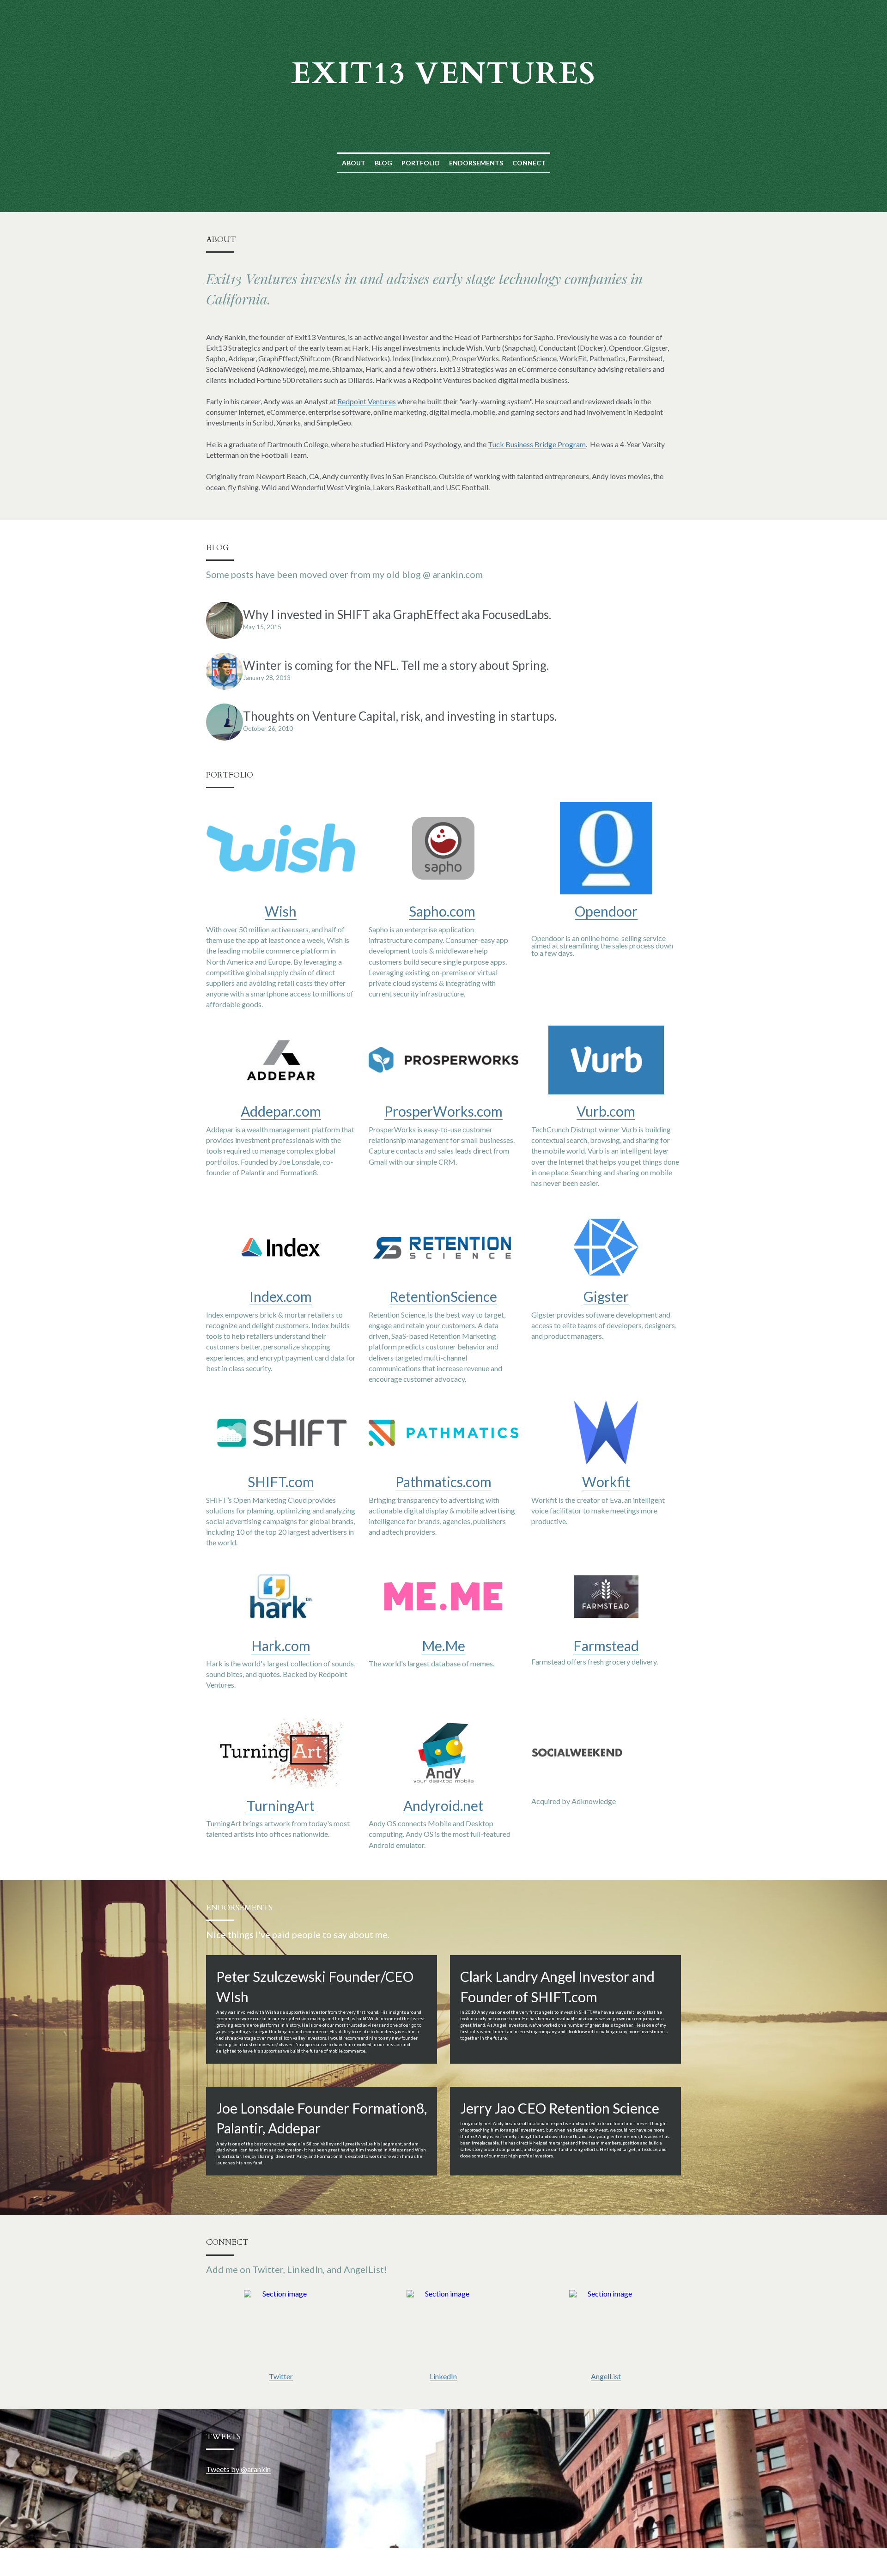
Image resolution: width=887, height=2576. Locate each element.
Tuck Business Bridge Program (537, 444)
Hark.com (281, 1646)
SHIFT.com (281, 1482)
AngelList (606, 2376)
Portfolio (421, 163)
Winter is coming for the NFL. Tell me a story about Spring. (396, 665)
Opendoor (606, 911)
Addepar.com (281, 1111)
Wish (281, 911)
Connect (529, 163)
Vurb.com (606, 1111)
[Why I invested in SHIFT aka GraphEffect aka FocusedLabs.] (225, 620)
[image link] (281, 2327)
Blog (383, 163)
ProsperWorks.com (443, 1111)
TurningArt (281, 1805)
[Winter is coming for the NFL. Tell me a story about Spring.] (225, 671)
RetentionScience (443, 1296)
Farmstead (606, 1646)
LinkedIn (443, 2376)
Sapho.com (442, 911)
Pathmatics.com (443, 1482)
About (354, 163)
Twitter (281, 2376)
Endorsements (476, 163)
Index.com (281, 1296)
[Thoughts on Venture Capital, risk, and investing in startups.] (225, 722)
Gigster (606, 1296)
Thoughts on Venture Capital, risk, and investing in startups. (400, 716)
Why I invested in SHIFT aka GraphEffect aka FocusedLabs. (397, 614)
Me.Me (443, 1646)
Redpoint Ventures (367, 401)
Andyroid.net (443, 1805)
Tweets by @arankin (238, 2469)
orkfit (613, 1482)
